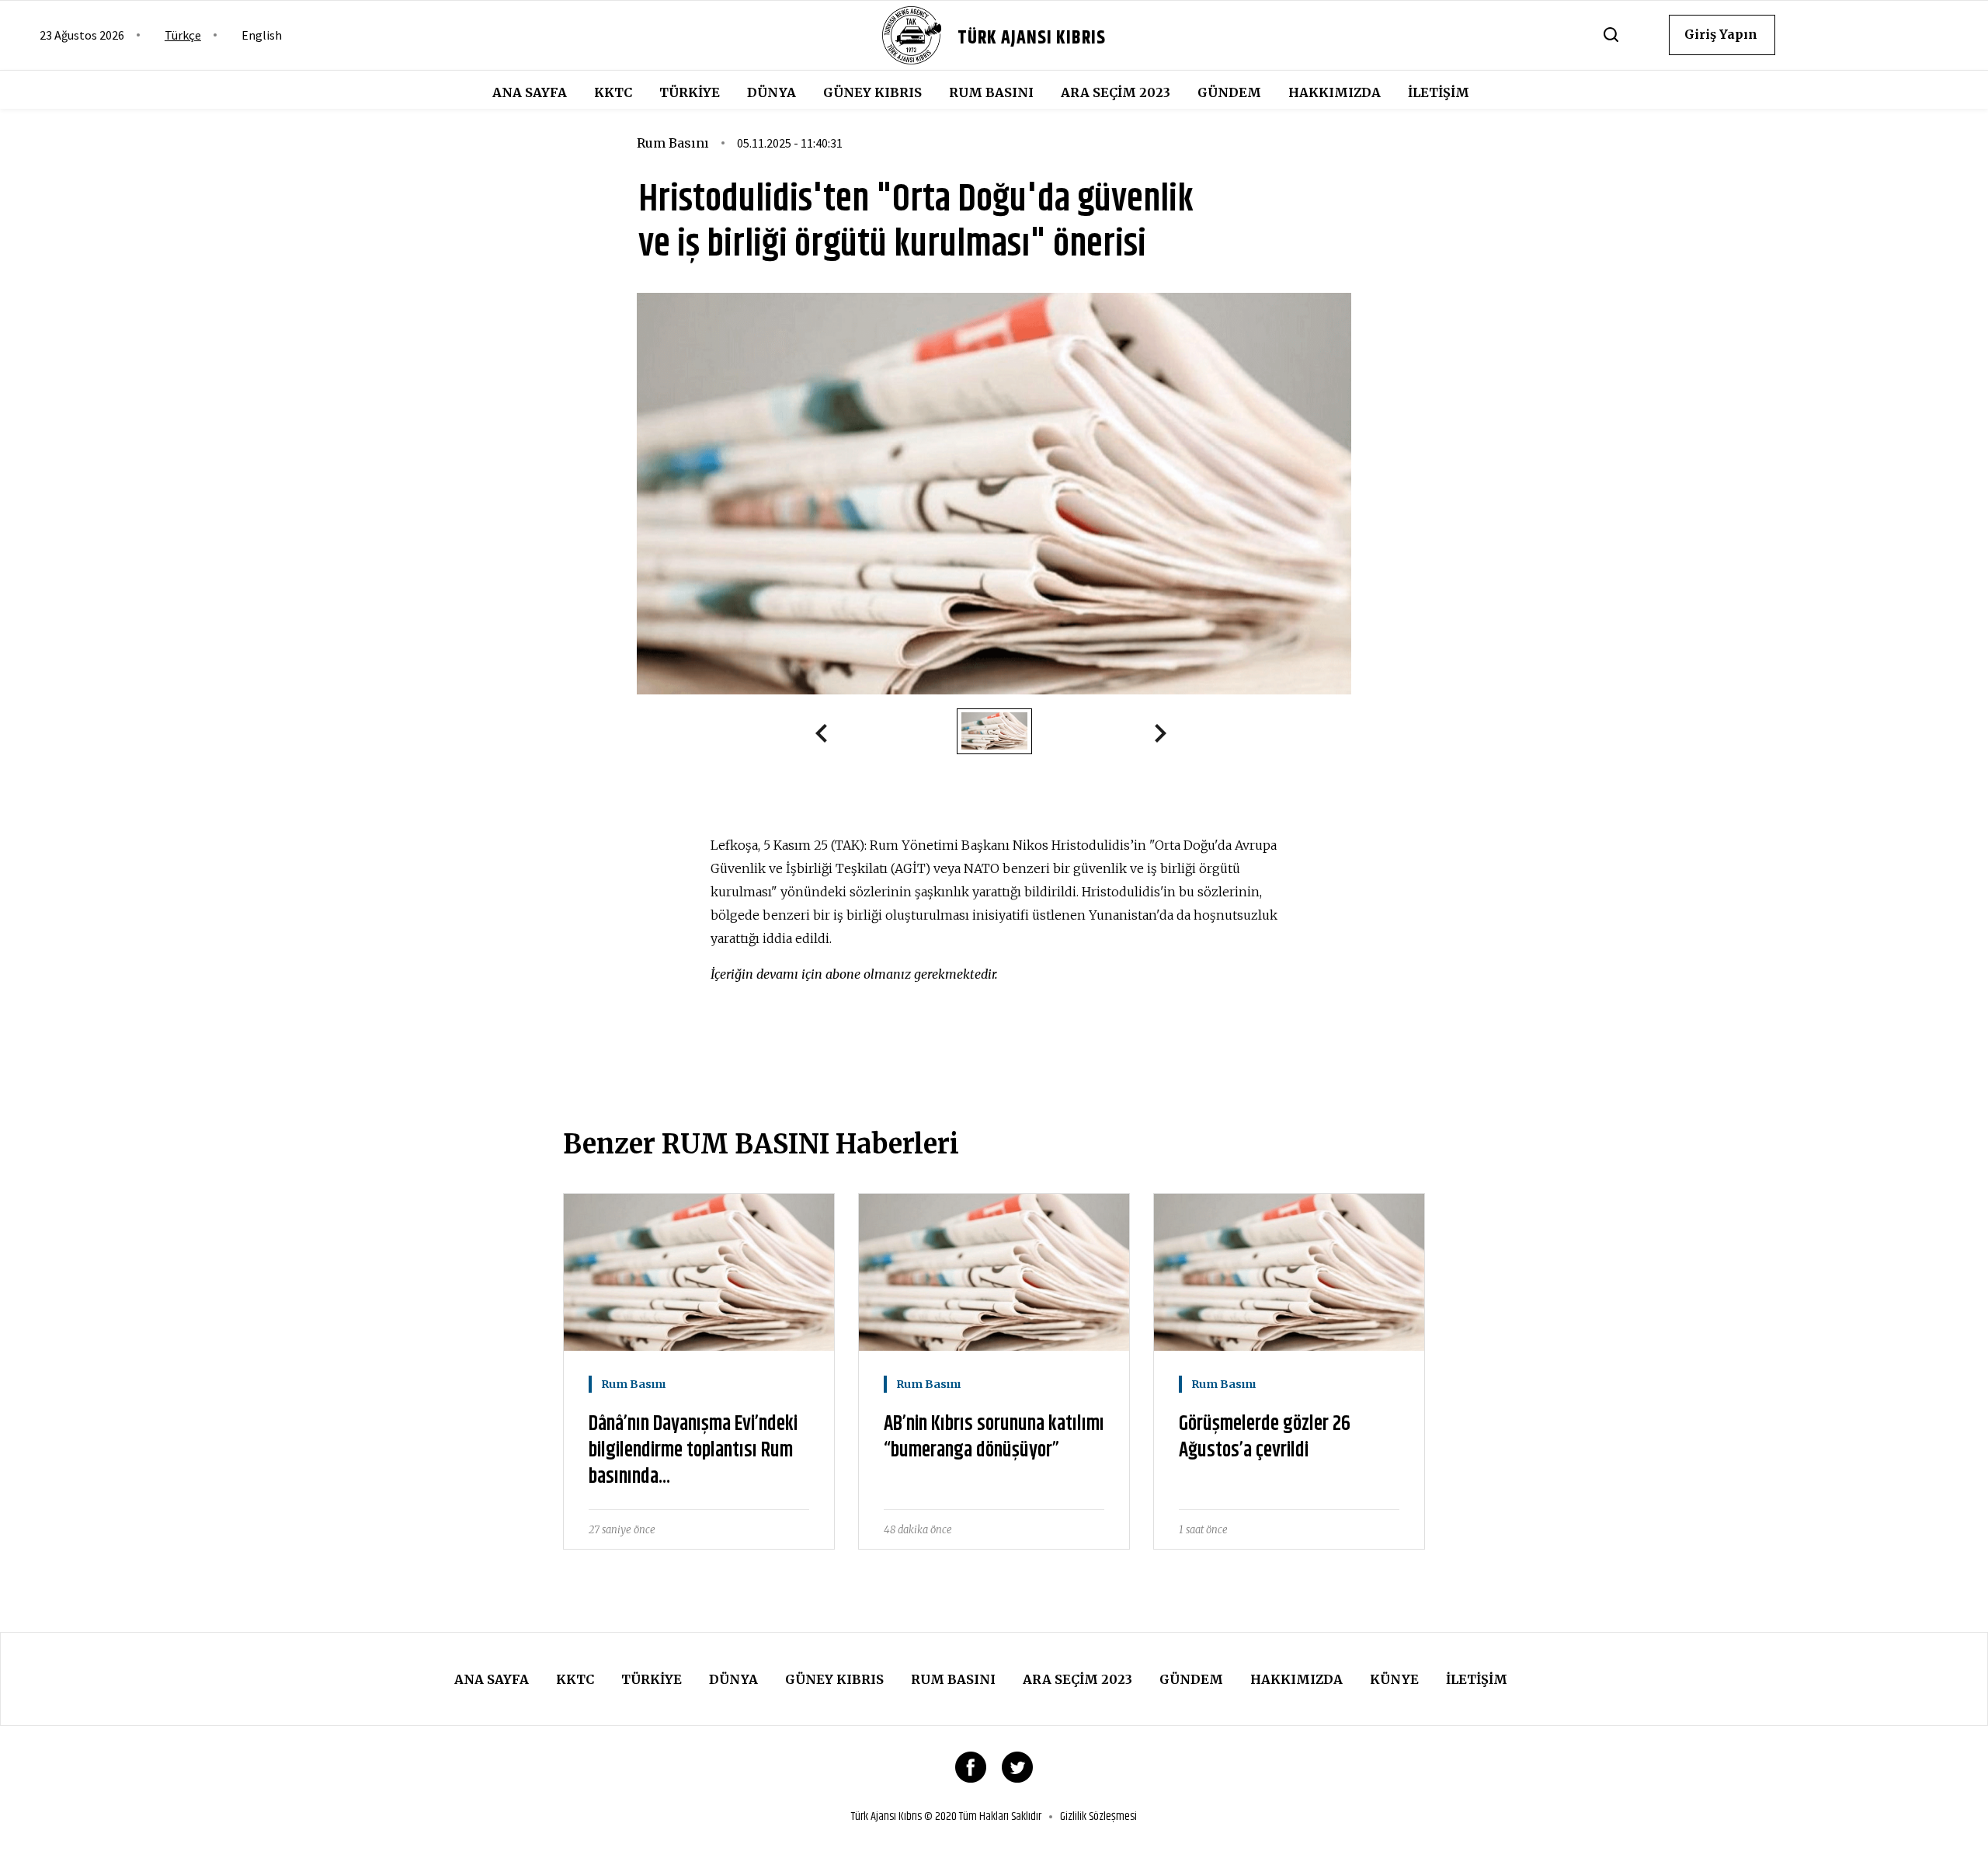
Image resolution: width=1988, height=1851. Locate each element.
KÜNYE (1394, 1679)
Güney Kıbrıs (872, 92)
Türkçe (183, 35)
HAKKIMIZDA (1335, 92)
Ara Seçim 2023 (1116, 92)
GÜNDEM (1229, 92)
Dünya (772, 92)
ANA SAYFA (530, 92)
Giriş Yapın (1721, 34)
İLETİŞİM (1439, 92)
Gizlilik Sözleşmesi (1098, 1817)
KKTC (613, 92)
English (262, 35)
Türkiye (690, 92)
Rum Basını (991, 92)
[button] (828, 736)
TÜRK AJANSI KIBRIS (1032, 38)
